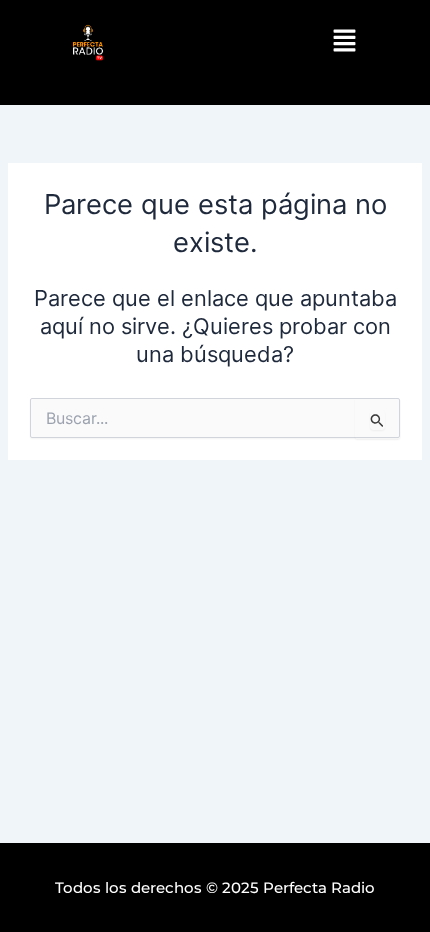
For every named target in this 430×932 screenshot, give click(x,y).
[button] (344, 42)
